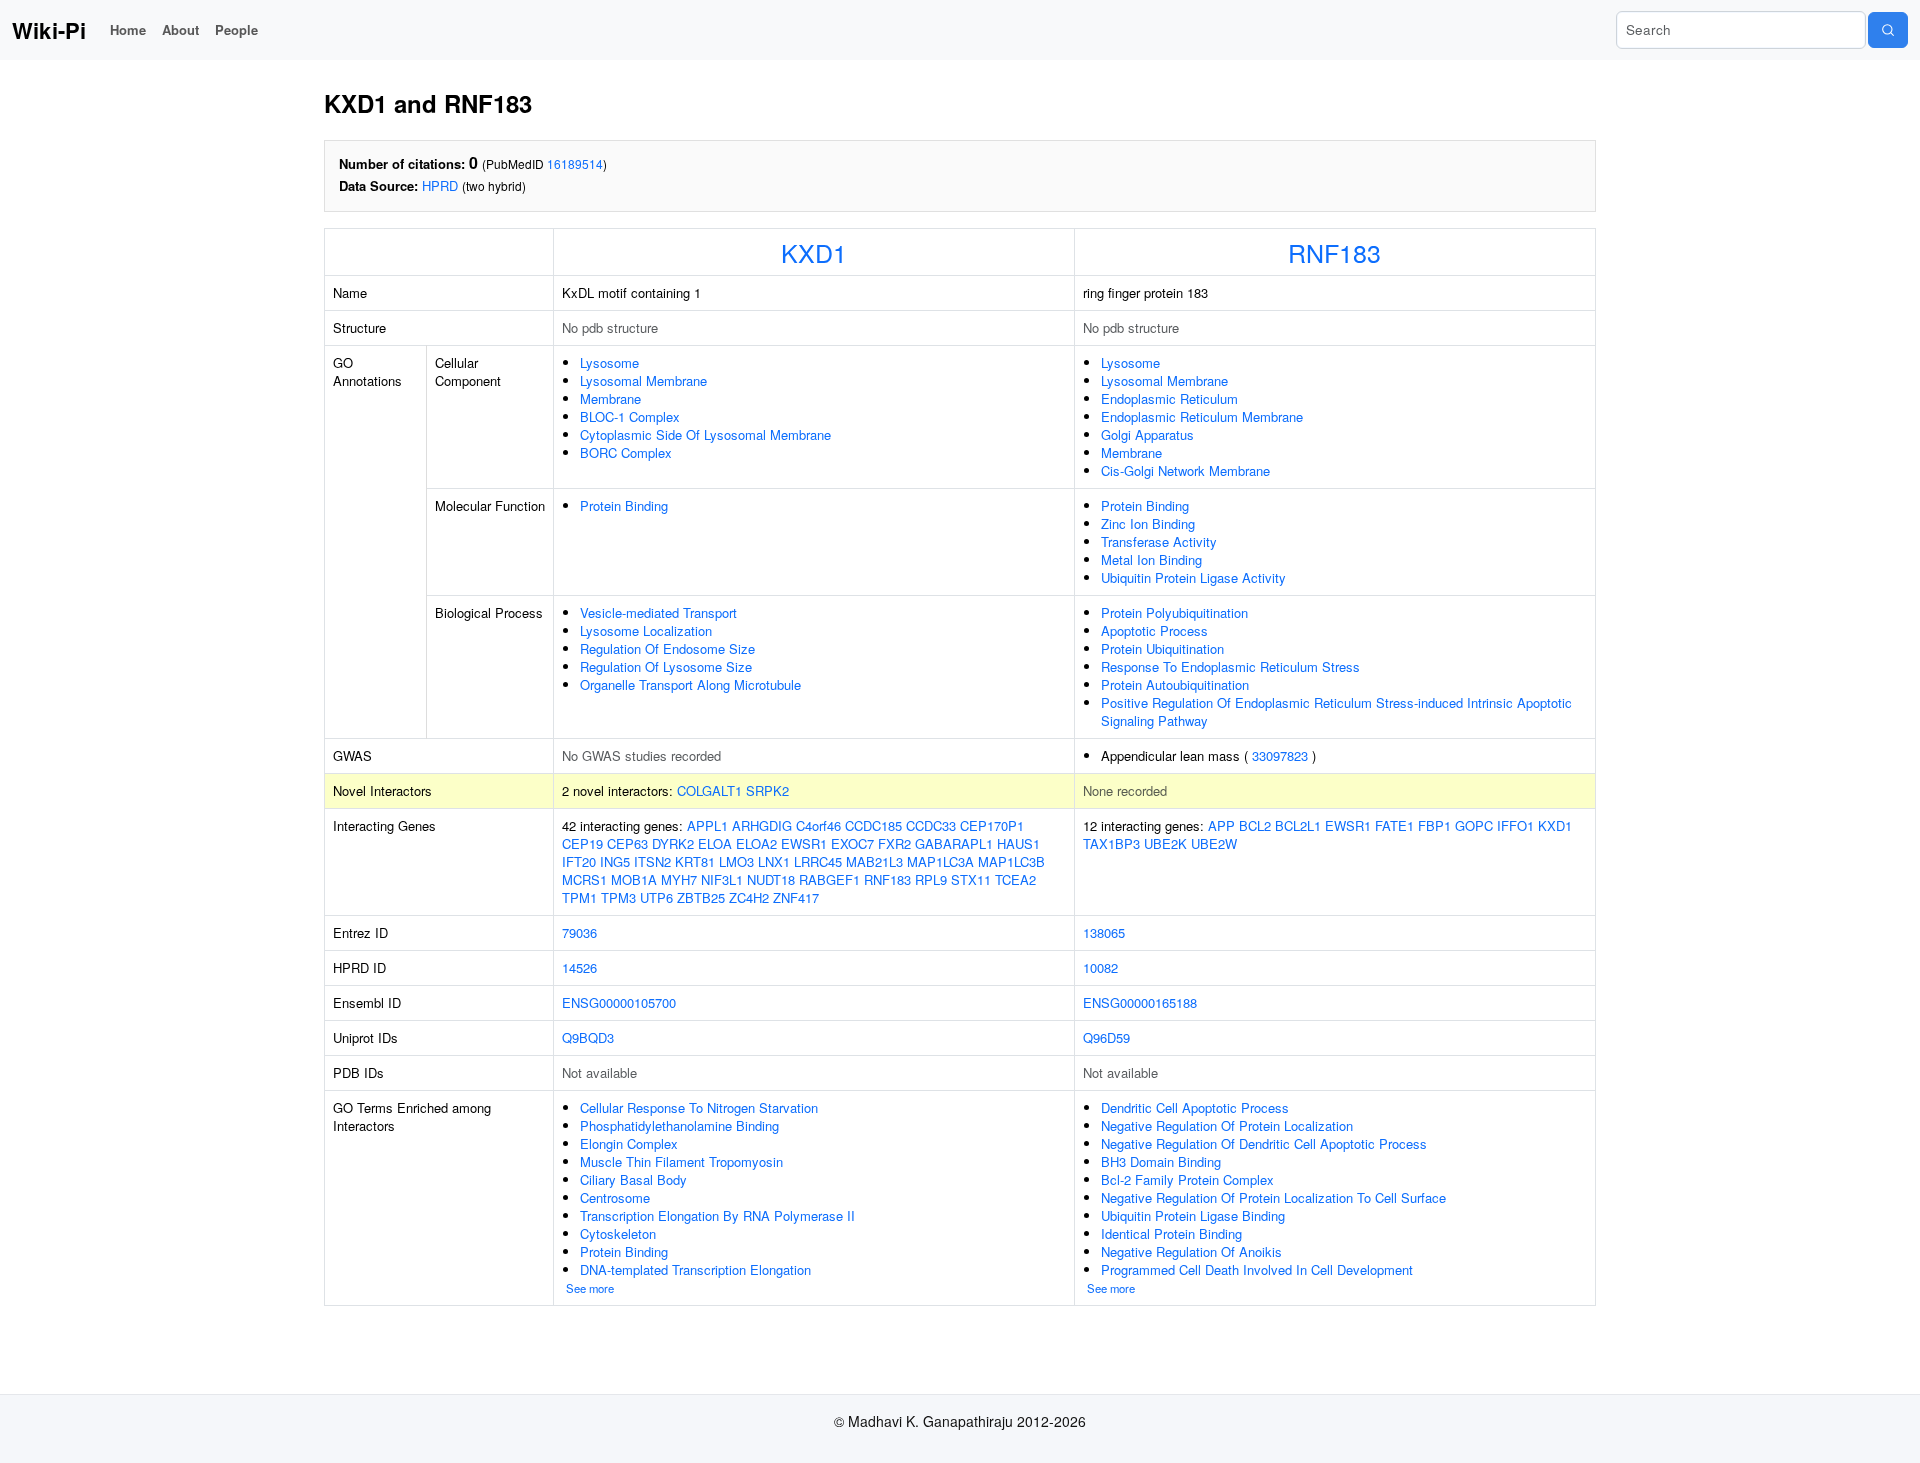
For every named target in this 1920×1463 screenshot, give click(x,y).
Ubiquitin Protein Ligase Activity (1193, 577)
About (180, 29)
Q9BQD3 (588, 1037)
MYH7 (679, 879)
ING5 (615, 861)
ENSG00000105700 (619, 1002)
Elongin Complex (629, 1143)
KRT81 (695, 861)
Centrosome (615, 1197)
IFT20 (579, 861)
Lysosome (609, 362)
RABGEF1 (829, 879)
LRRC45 (818, 861)
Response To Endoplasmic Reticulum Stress (1230, 666)
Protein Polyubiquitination (1174, 612)
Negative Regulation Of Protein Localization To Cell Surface (1273, 1197)
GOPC (1474, 825)
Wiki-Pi (49, 30)
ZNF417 (796, 897)
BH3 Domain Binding (1161, 1161)
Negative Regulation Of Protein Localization (1227, 1125)
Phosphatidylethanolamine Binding (679, 1125)
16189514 (575, 163)
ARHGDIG (762, 825)
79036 (579, 932)
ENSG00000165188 (1140, 1002)
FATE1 (1394, 825)
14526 (579, 967)
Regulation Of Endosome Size (667, 648)
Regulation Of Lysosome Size (666, 666)
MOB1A (634, 879)
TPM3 (618, 897)
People (236, 29)
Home (128, 29)
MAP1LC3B (1011, 861)
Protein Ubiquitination (1162, 648)
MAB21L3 (874, 861)
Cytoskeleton (618, 1233)
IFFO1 (1515, 825)
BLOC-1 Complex (630, 416)
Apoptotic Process (1154, 630)
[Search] (1888, 30)
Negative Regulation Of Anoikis (1191, 1251)
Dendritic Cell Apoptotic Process (1195, 1107)
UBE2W (1214, 843)
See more (590, 1288)
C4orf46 (818, 825)
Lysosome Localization (646, 630)
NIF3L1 (722, 879)
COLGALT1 (709, 790)
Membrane (610, 398)
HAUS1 (1018, 843)
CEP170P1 (992, 825)
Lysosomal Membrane (643, 380)
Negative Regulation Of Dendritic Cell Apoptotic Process (1264, 1143)
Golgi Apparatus (1147, 434)
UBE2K (1165, 843)
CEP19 (582, 843)
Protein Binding (624, 505)
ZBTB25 (701, 897)
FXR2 (894, 843)
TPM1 (579, 897)
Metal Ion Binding (1151, 559)
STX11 (971, 879)
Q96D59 (1106, 1037)
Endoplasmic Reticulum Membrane (1202, 416)
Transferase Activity (1159, 541)
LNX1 (774, 861)
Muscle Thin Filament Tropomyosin (681, 1161)
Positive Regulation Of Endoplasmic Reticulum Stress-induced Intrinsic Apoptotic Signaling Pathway (1336, 711)
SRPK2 (767, 790)
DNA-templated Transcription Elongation (695, 1269)
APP (1221, 825)
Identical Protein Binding (1171, 1233)
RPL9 (931, 879)
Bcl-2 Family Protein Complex (1187, 1179)
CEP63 (627, 843)
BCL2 (1255, 825)
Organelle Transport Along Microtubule (690, 684)
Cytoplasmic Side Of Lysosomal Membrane (705, 434)
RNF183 (1334, 252)
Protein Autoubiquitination (1175, 684)
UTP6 (656, 897)
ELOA (715, 843)
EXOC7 (852, 843)
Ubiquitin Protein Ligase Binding (1193, 1215)
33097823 (1280, 755)
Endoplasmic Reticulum (1169, 398)
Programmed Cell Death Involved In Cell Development (1257, 1269)
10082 (1100, 967)
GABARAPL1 (954, 843)
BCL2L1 (1298, 825)
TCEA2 (1015, 879)
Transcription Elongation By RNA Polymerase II (717, 1215)
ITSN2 (652, 861)
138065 (1104, 932)
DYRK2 (673, 843)
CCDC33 (931, 825)
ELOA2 (756, 843)
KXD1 (814, 252)
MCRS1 (584, 879)
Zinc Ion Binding (1148, 523)
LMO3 (736, 861)
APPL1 (707, 825)
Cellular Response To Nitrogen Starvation (699, 1107)
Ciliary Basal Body (633, 1179)
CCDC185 (873, 825)
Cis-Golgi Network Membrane (1185, 470)
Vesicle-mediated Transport (658, 612)
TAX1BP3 (1111, 843)
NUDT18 (771, 879)
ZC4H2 (749, 897)
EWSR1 (804, 843)
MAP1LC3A (940, 861)
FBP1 (1434, 825)
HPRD (440, 185)
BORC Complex (626, 452)
